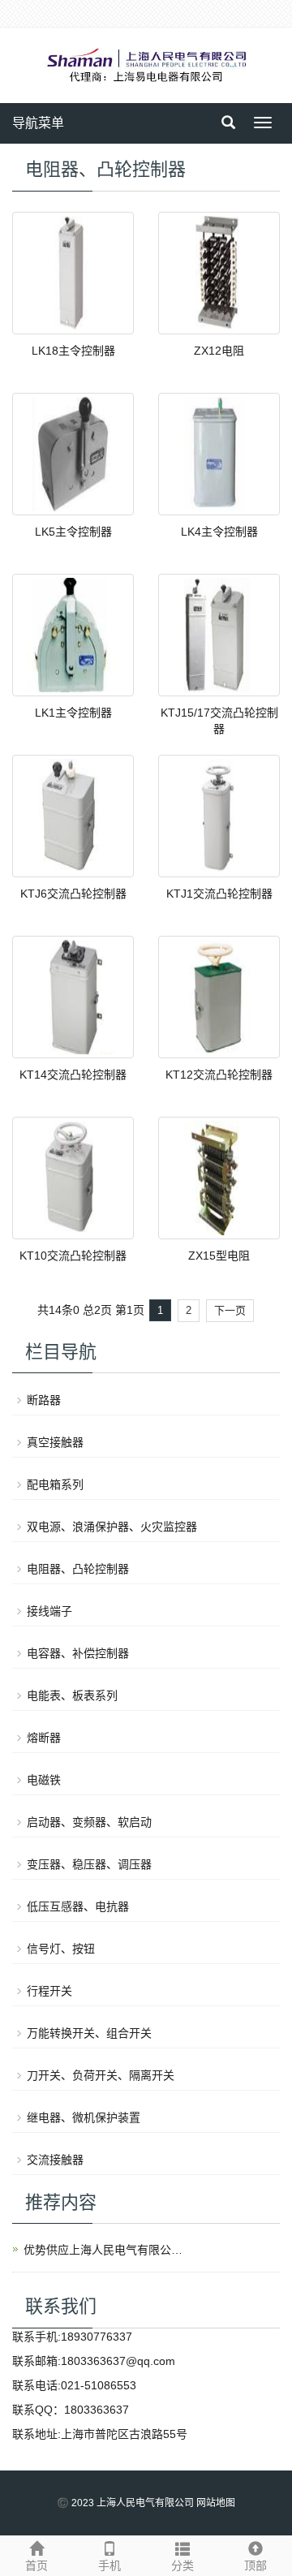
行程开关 (49, 1991)
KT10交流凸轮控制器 (73, 1256)
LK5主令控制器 (73, 532)
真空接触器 (55, 1442)
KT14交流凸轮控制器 (73, 1075)
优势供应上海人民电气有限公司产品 (105, 2250)
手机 (109, 2565)
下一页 (230, 1310)
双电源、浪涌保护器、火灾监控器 (112, 1527)
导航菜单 (38, 123)
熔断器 (44, 1738)
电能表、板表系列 (72, 1695)
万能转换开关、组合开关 (89, 2033)
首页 (36, 2565)
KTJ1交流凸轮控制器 (219, 894)
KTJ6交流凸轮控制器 (73, 894)
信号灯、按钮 (61, 1949)
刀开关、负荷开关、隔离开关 (101, 2075)
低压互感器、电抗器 (78, 1906)
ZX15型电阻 (219, 1256)
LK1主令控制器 (73, 713)
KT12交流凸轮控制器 (219, 1075)
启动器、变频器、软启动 (89, 1822)
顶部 (255, 2565)
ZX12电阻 (219, 351)
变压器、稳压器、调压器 (89, 1864)
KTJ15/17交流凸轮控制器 (219, 721)
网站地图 (216, 2503)
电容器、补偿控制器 (78, 1653)
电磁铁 (44, 1780)
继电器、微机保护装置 (84, 2117)
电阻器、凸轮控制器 (78, 1569)
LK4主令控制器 (219, 532)
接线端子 (49, 1611)
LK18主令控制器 (73, 351)
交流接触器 (55, 2160)
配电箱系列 (55, 1484)
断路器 (44, 1400)
